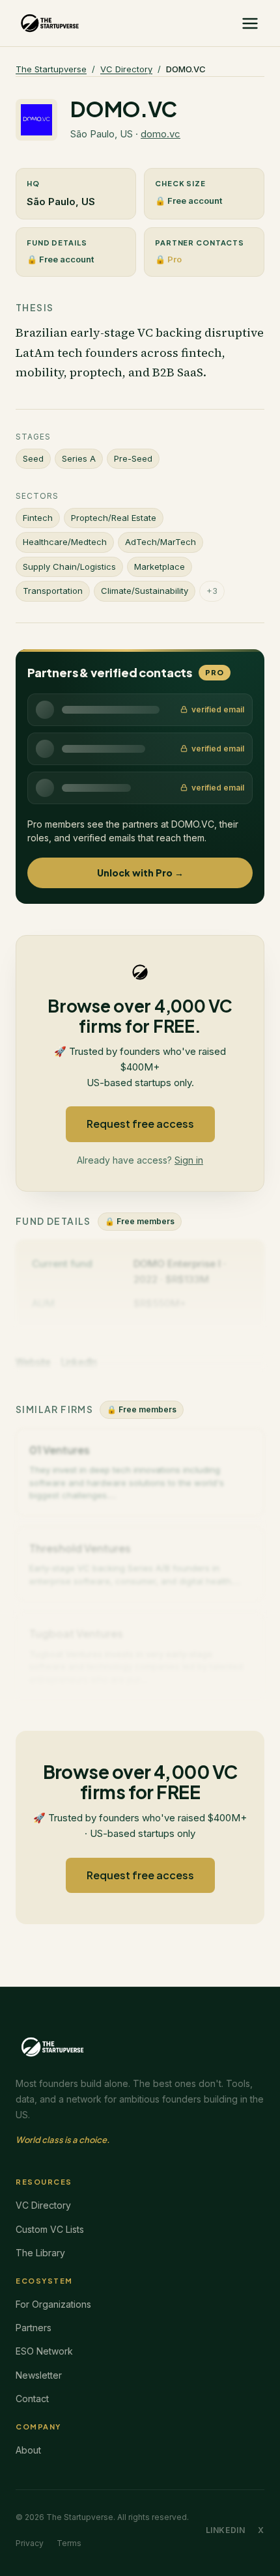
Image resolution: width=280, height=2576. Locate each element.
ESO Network (44, 2351)
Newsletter (39, 2375)
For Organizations (53, 2304)
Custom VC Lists (50, 2229)
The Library (40, 2253)
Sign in (189, 1160)
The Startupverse (51, 69)
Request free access (140, 1124)
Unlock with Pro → (140, 873)
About (28, 2450)
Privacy (30, 2543)
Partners (34, 2328)
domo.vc (161, 134)
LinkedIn (226, 2530)
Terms (69, 2543)
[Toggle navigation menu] (250, 23)
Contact (32, 2399)
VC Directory (126, 69)
